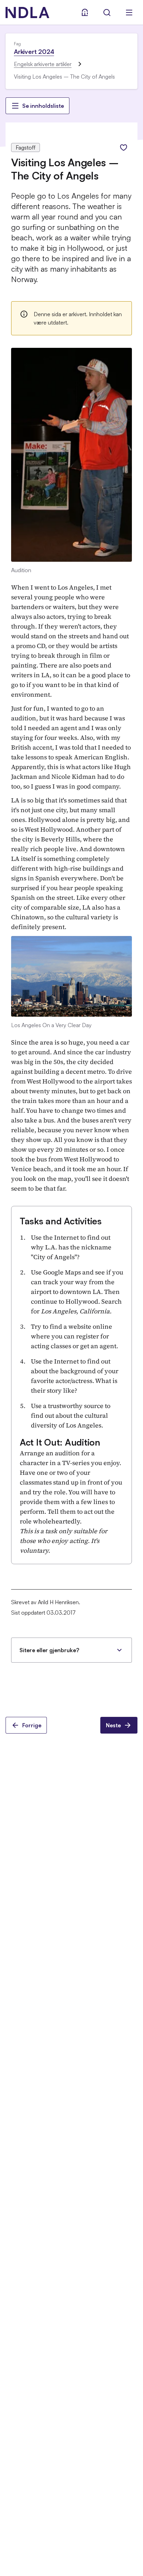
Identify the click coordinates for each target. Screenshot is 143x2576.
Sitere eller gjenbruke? (49, 1650)
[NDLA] (27, 13)
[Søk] (107, 13)
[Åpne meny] (129, 13)
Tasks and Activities (61, 1221)
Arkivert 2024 (34, 51)
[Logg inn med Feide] (85, 13)
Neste (113, 1725)
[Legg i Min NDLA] (124, 147)
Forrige (32, 1725)
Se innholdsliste (43, 106)
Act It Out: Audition (60, 1442)
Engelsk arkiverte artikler (43, 64)
